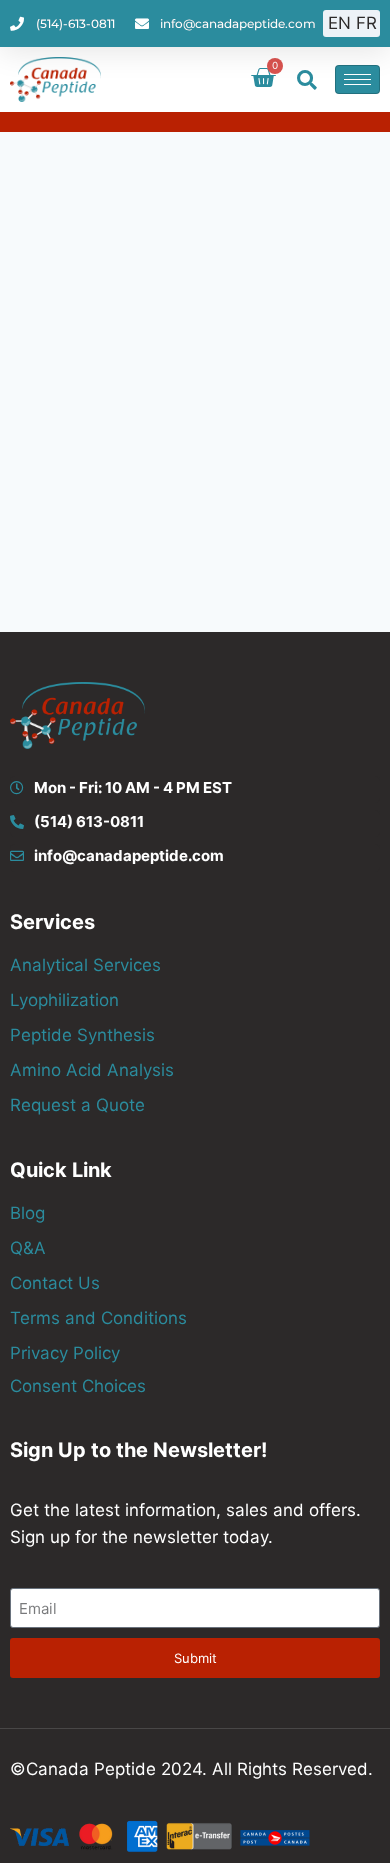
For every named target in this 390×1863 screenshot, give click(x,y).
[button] (307, 80)
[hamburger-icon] (357, 79)
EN (339, 23)
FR (366, 23)
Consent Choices (78, 1386)
